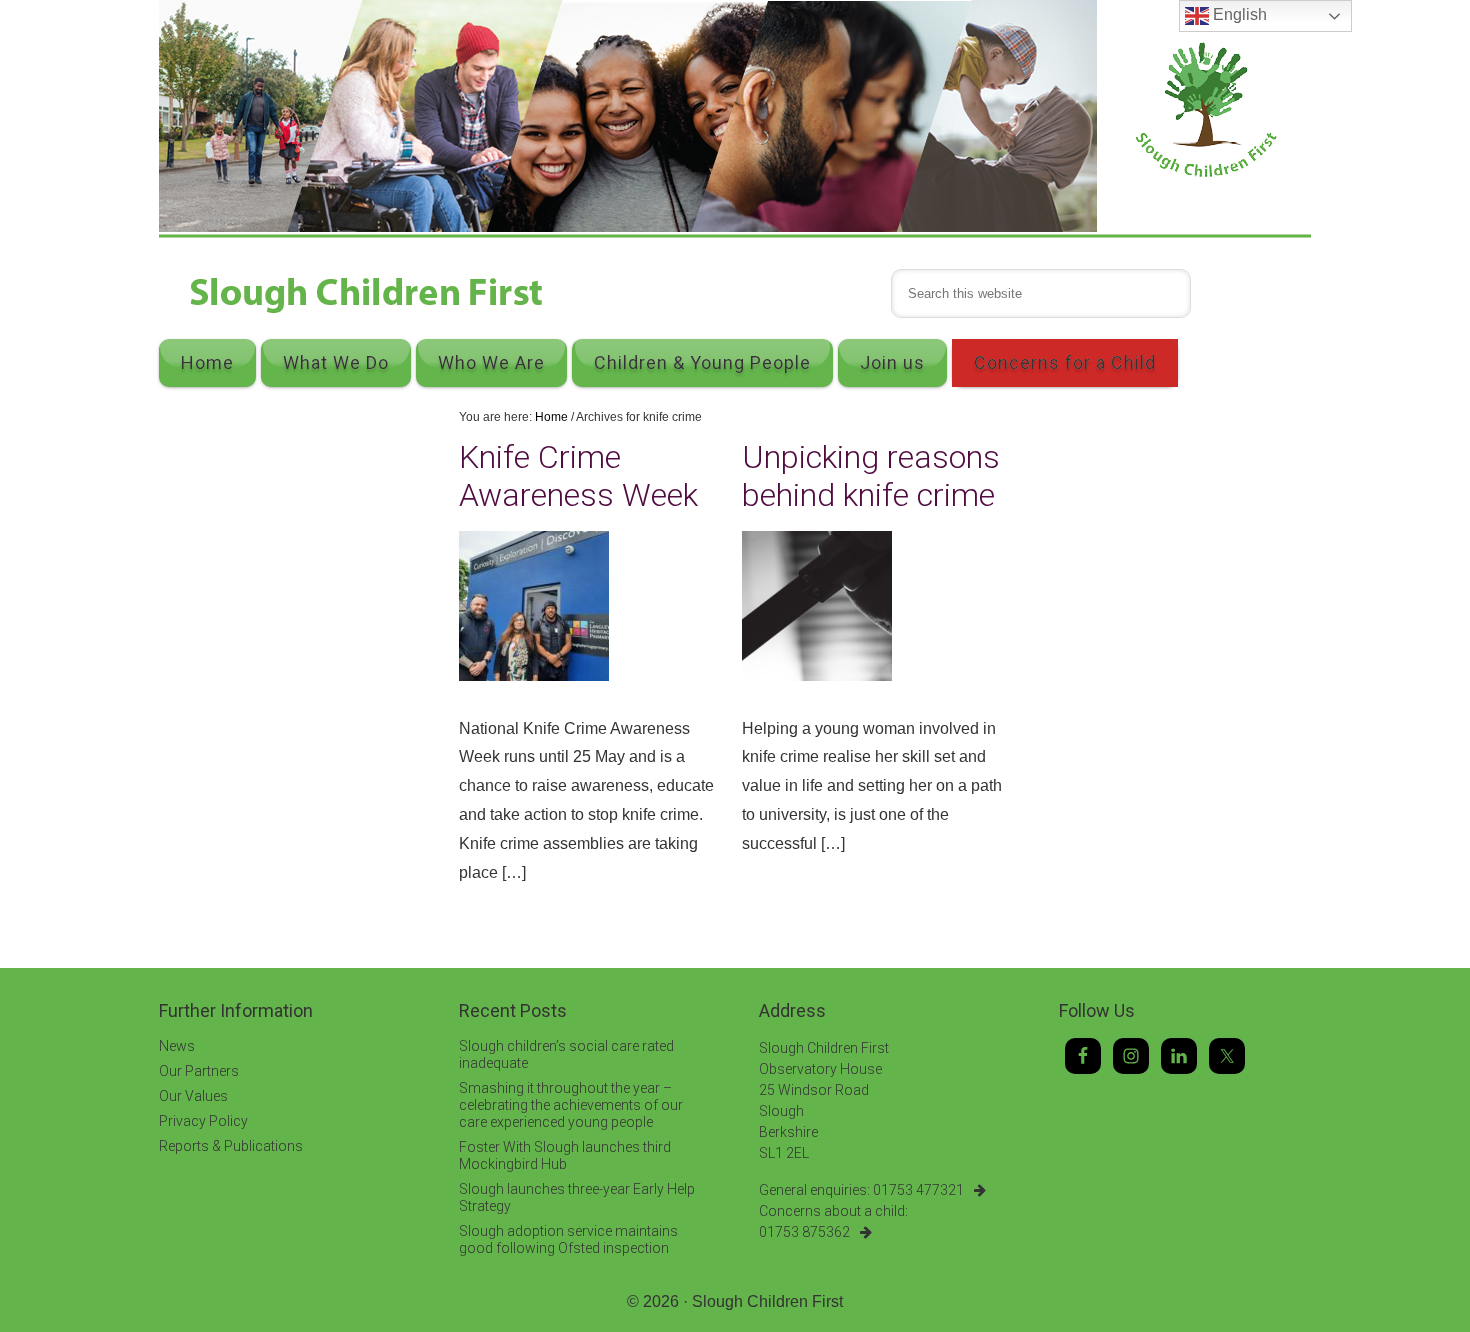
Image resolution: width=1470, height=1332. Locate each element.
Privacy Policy (203, 1121)
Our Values (193, 1096)
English (1238, 14)
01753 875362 (804, 1232)
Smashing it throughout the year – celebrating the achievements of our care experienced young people (571, 1105)
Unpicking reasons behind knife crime (871, 476)
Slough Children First (767, 1301)
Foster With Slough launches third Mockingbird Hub (565, 1155)
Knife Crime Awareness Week (578, 476)
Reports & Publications (231, 1146)
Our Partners (199, 1071)
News (177, 1046)
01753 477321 (918, 1190)
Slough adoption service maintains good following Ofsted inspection (568, 1239)
